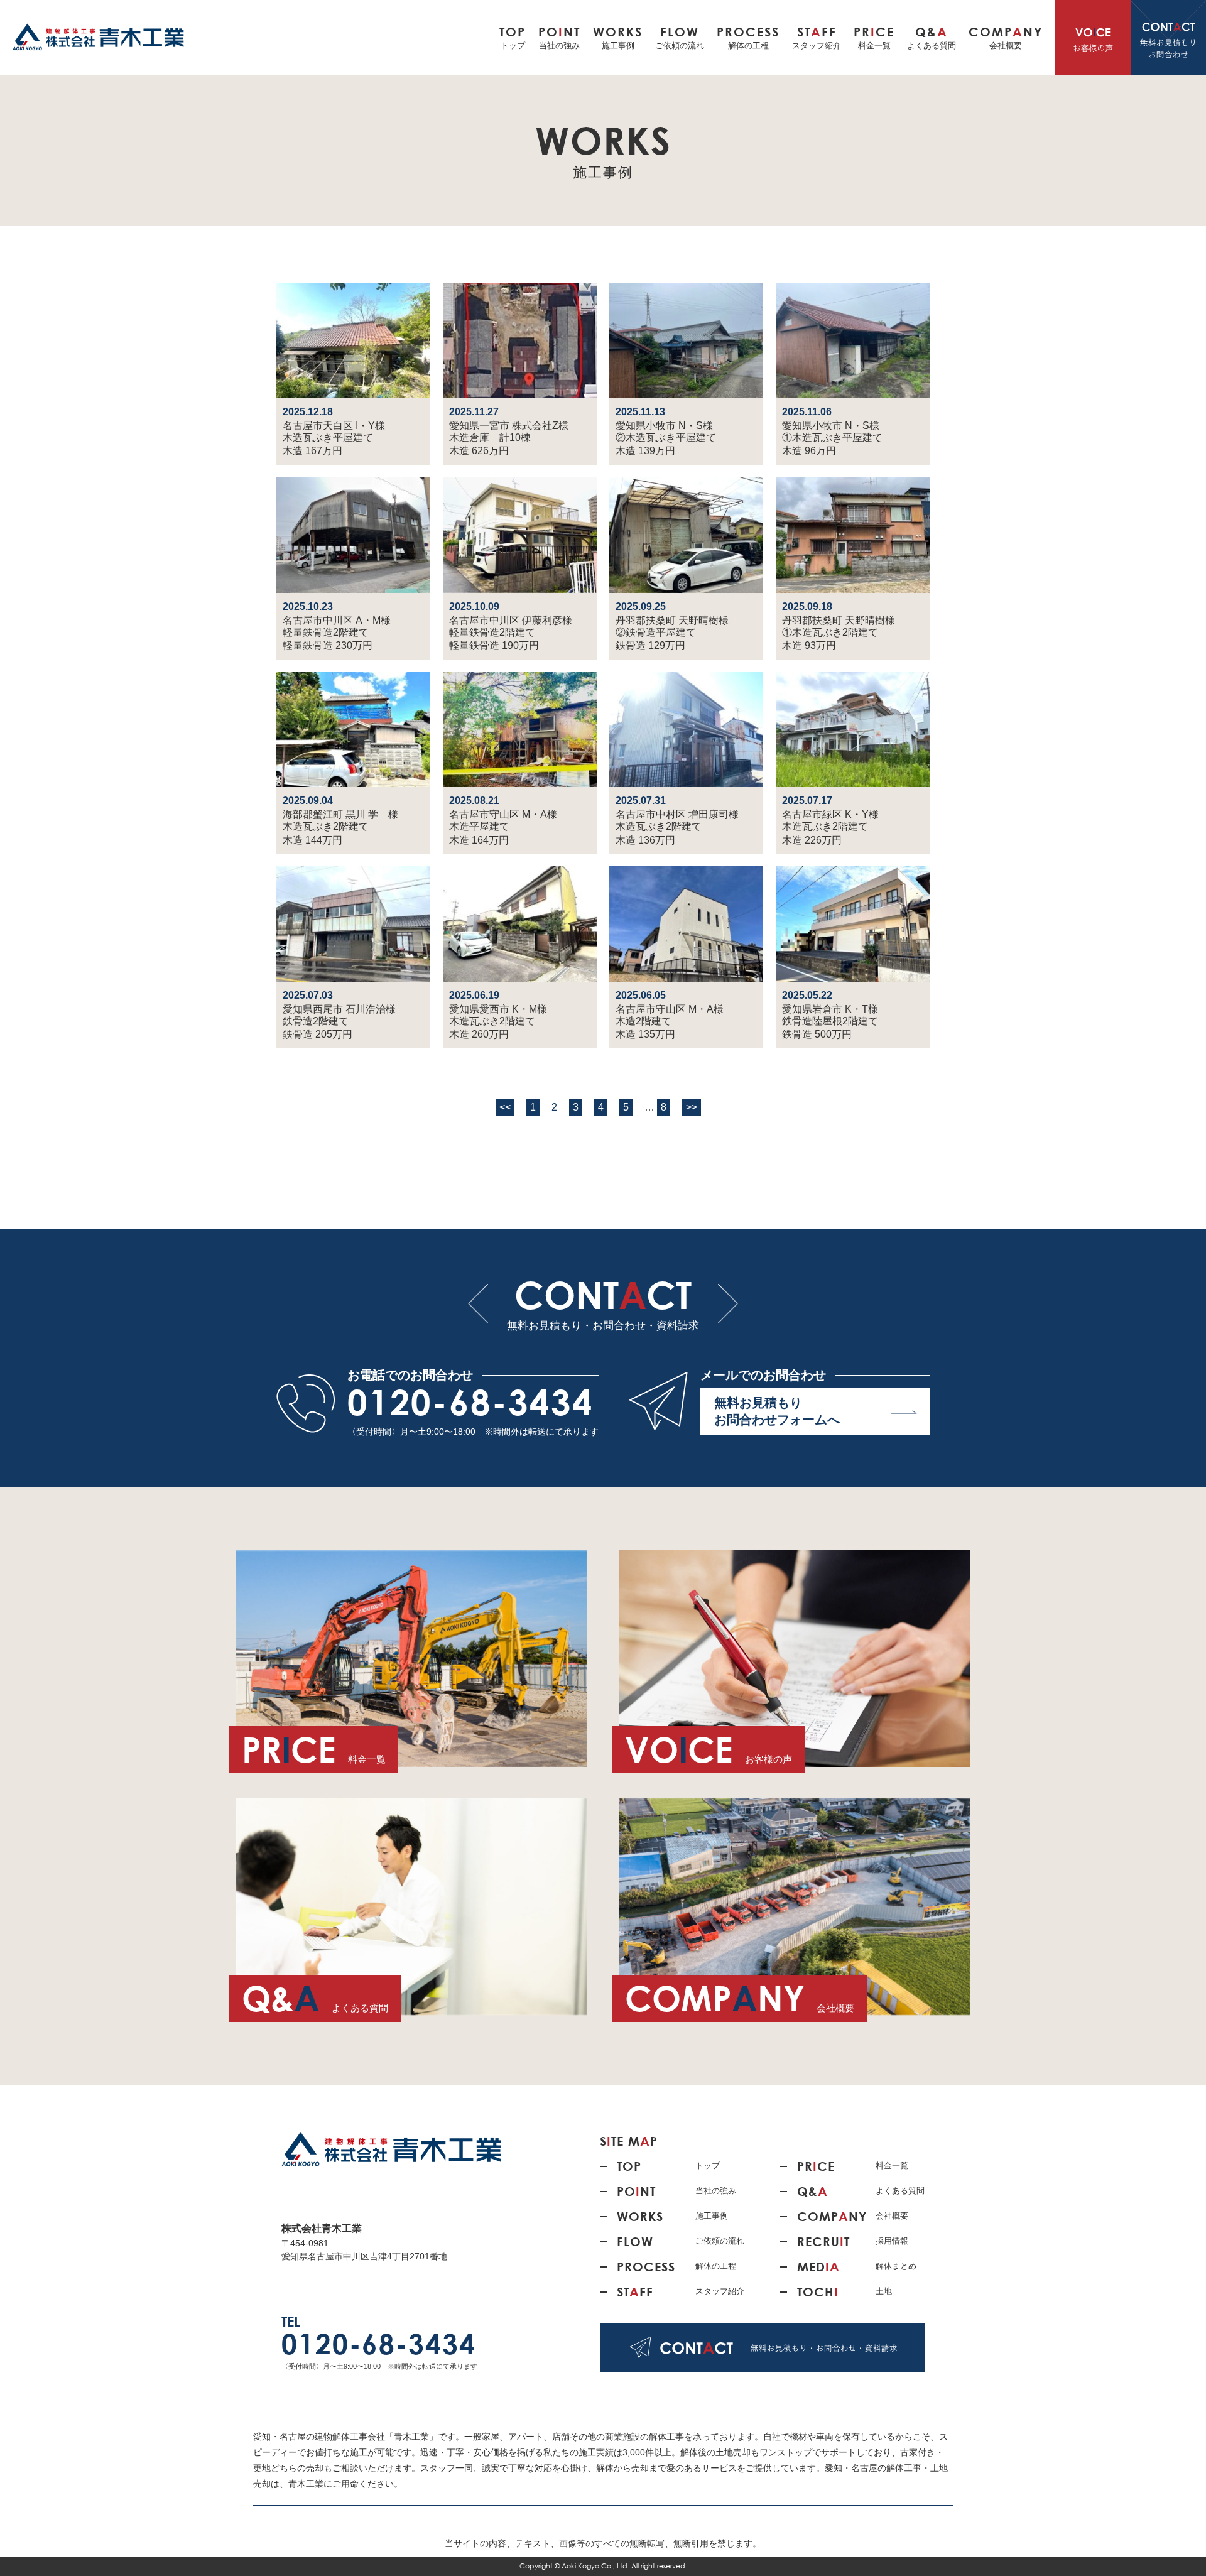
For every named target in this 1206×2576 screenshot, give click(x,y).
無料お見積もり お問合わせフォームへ (777, 1411)
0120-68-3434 (470, 1402)
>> (692, 1107)
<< (505, 1107)
